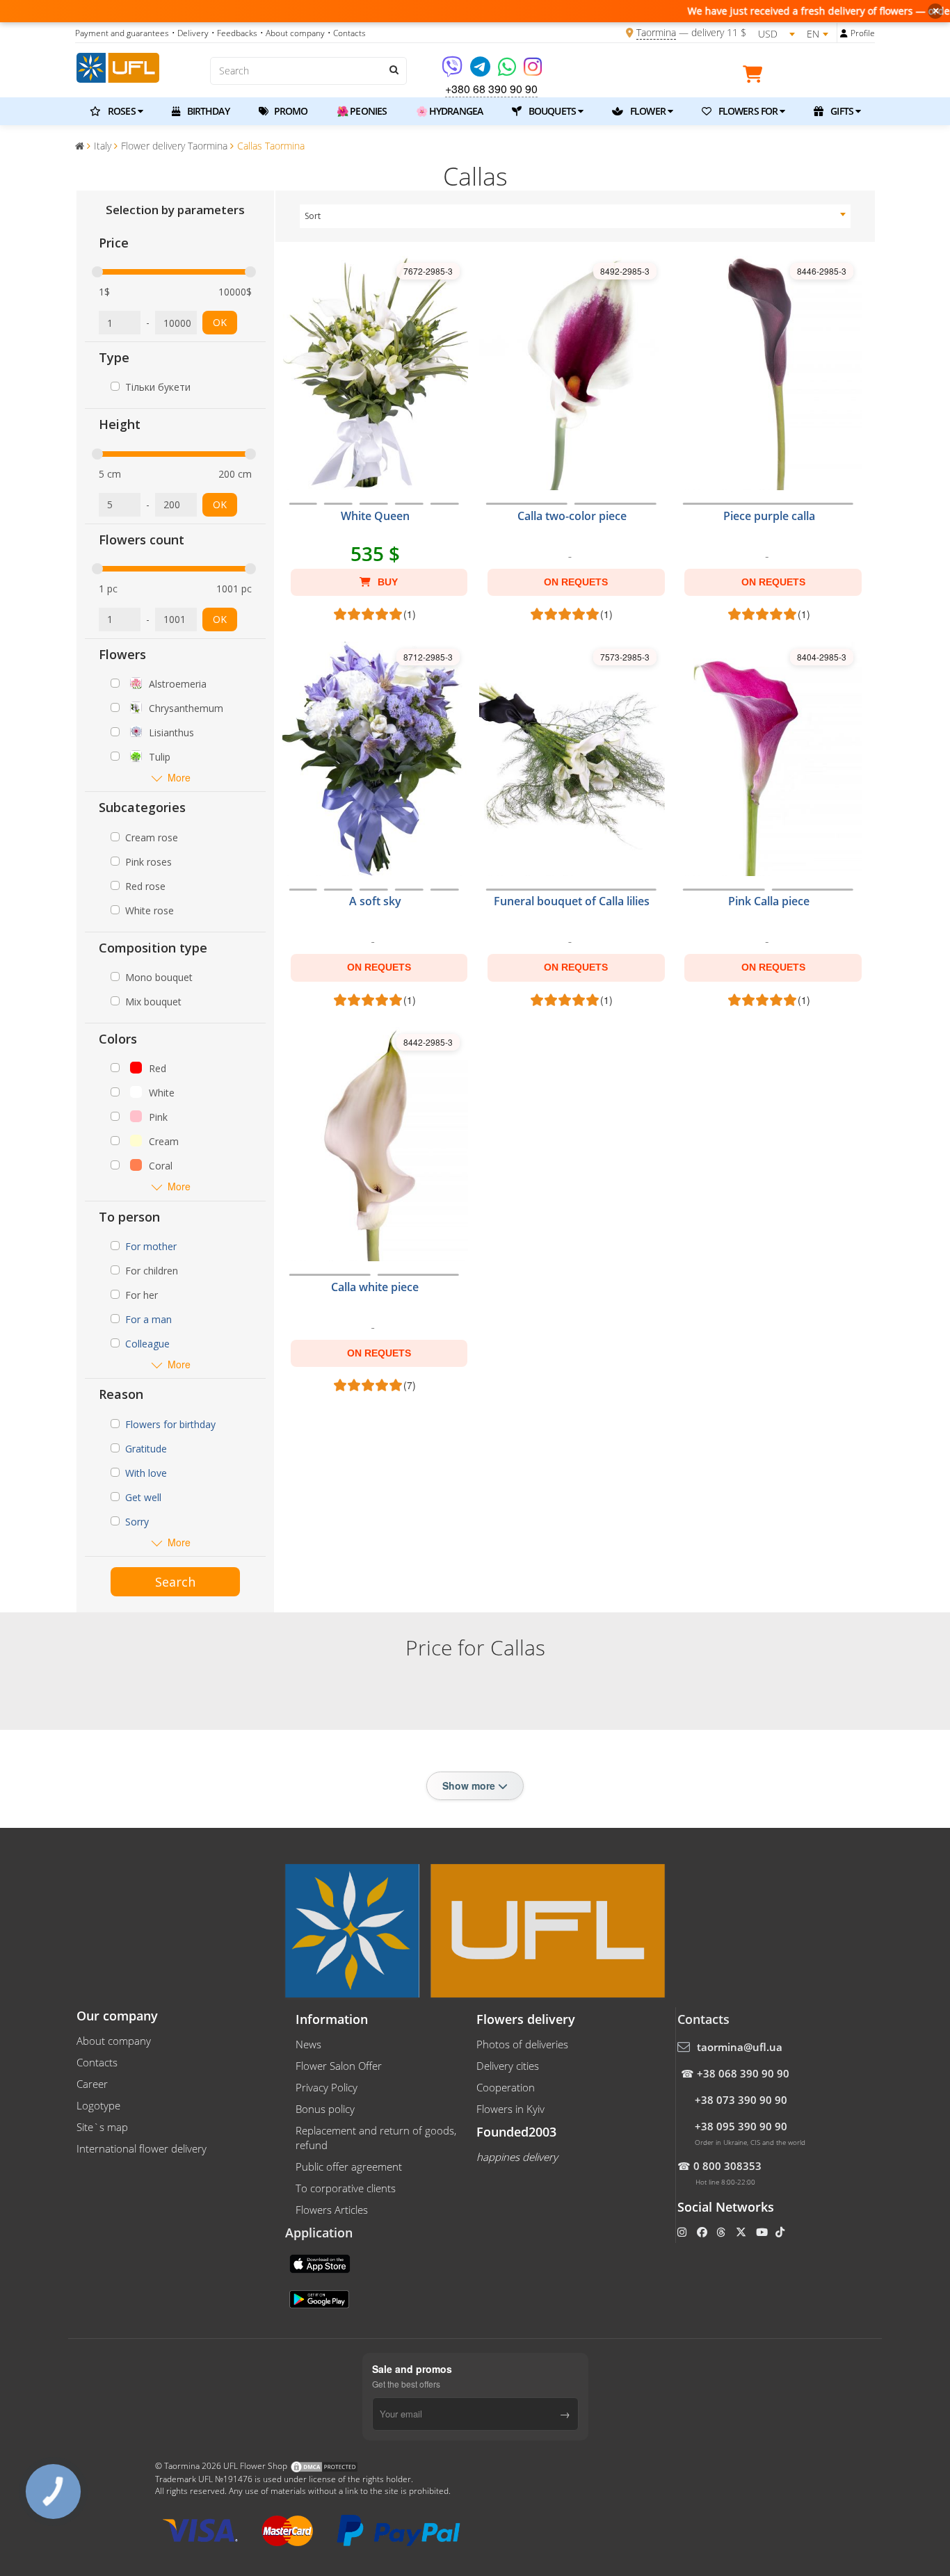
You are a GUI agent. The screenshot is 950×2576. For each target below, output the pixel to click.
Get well (143, 1497)
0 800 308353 (727, 2166)
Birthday (207, 111)
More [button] (179, 778)
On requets (576, 582)
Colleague (147, 1344)
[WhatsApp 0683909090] (508, 71)
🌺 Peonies (362, 111)
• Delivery (190, 33)
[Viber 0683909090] (453, 71)
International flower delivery (142, 2148)
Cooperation (506, 2087)
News (308, 2044)
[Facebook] (703, 2232)
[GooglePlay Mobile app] (321, 2298)
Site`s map (102, 2127)
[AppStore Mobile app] (321, 2262)
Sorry (137, 1522)
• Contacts (347, 33)
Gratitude (146, 1449)
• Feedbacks (234, 33)
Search (175, 1582)
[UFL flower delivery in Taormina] (118, 66)
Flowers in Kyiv (510, 2109)
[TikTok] (781, 2232)
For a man (148, 1319)
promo (290, 111)
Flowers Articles (332, 2210)
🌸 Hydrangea (449, 111)
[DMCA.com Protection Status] (324, 2466)
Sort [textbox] (313, 216)
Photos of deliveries (522, 2044)
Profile (863, 33)
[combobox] (575, 216)
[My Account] (844, 33)
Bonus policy (325, 2109)
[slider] (97, 272)
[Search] (393, 70)
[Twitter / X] (742, 2232)
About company (114, 2041)
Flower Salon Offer (339, 2066)
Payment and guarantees (122, 33)
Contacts (97, 2062)
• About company (292, 33)
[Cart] (756, 76)
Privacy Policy (327, 2087)
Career (92, 2084)
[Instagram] (533, 71)
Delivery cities (508, 2066)
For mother (151, 1246)
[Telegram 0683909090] (481, 71)
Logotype (98, 2105)
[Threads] (722, 2232)
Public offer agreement (349, 2166)
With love (146, 1473)
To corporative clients (346, 2188)
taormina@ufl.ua (740, 2047)
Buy (386, 582)
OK (220, 322)
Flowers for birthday (170, 1424)
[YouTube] (763, 2232)
